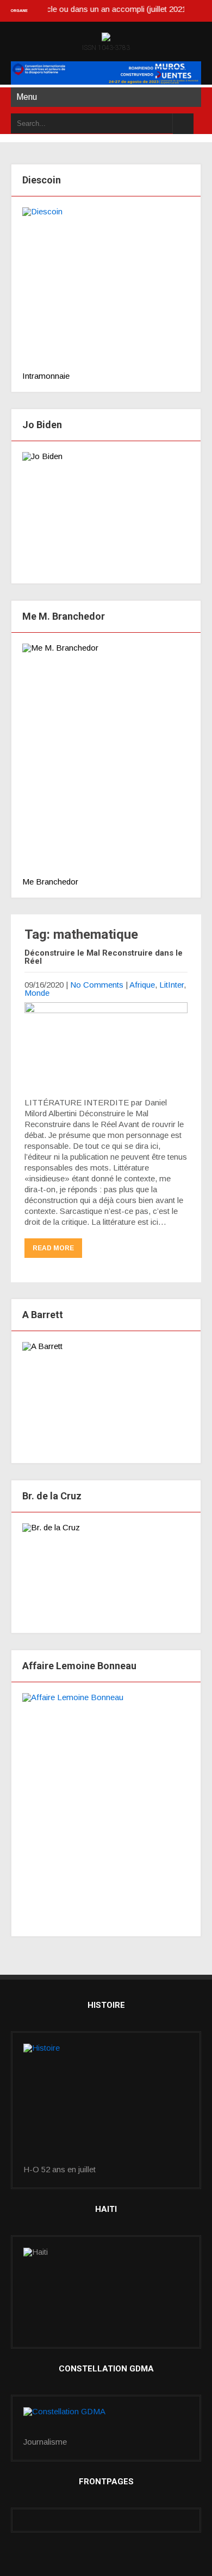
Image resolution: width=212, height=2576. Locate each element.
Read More (53, 1248)
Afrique (142, 985)
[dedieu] (106, 289)
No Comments (97, 985)
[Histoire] (106, 2104)
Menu (27, 97)
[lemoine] (106, 1809)
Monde (37, 993)
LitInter (172, 985)
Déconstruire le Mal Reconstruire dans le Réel (104, 957)
